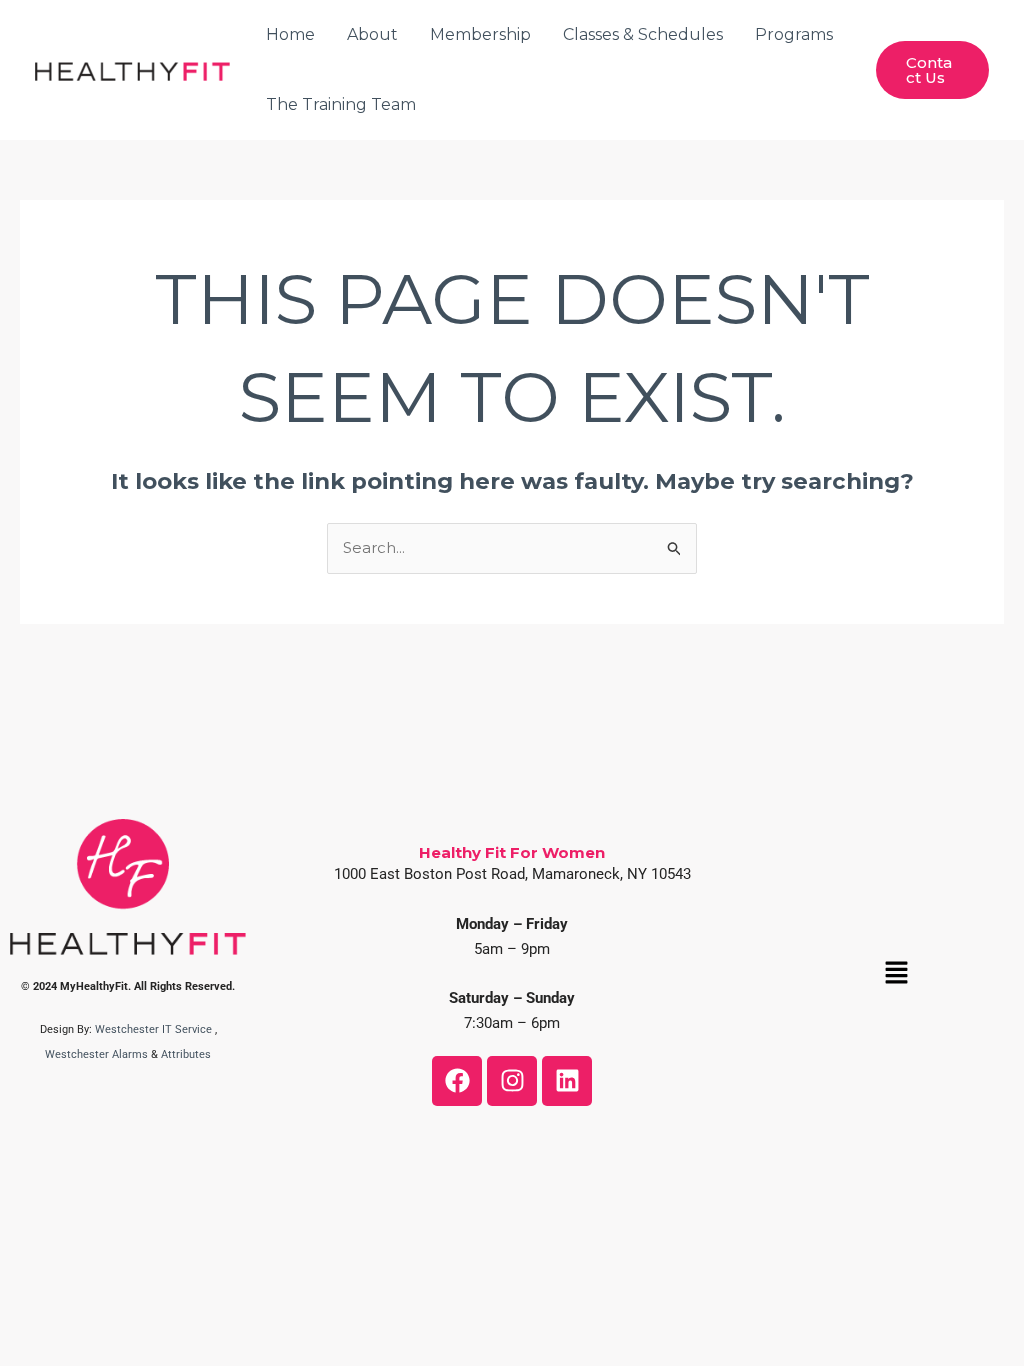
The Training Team (341, 104)
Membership (480, 34)
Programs (794, 34)
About (372, 34)
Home (290, 34)
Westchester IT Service (153, 1029)
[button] (896, 974)
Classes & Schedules (643, 34)
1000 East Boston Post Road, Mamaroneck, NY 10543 (512, 874)
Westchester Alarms (96, 1054)
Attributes (186, 1054)
